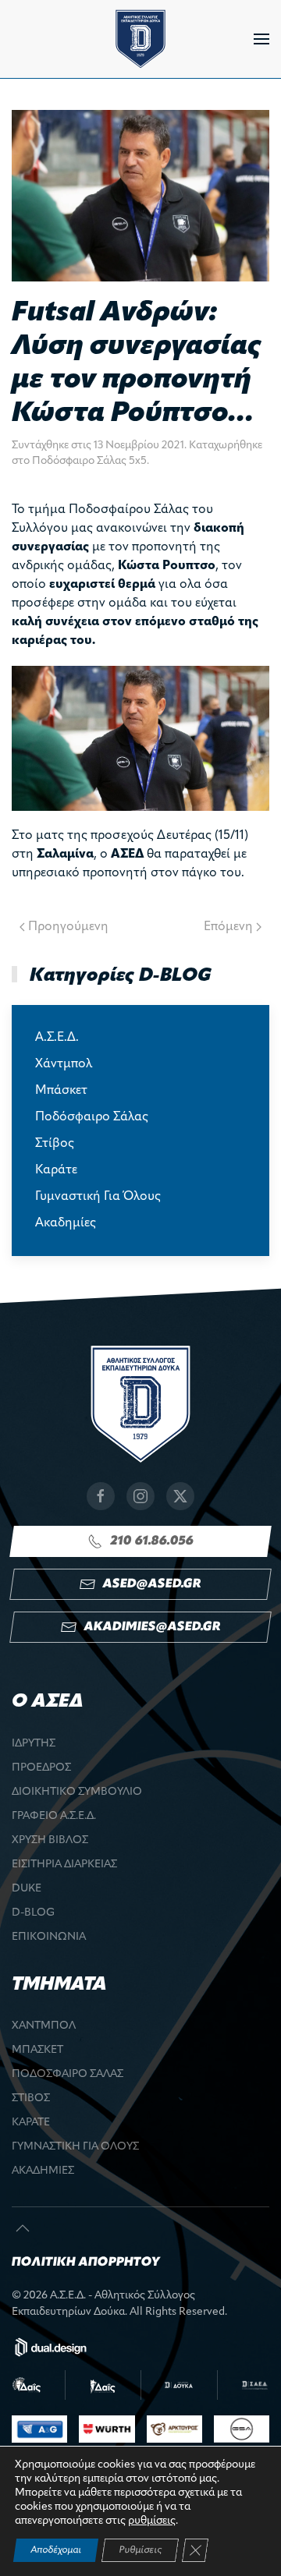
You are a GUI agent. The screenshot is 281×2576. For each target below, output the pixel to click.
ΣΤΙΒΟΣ (31, 2098)
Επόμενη (228, 927)
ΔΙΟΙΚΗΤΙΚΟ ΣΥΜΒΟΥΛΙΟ (77, 1792)
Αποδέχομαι (56, 2550)
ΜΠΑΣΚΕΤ (37, 2050)
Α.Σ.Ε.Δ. (57, 1038)
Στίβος (55, 1144)
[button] (261, 39)
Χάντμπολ (64, 1064)
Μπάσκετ (61, 1091)
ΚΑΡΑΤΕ (31, 2123)
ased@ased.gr (152, 1584)
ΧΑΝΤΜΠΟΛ (44, 2026)
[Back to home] (140, 39)
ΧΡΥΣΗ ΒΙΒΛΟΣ (50, 1840)
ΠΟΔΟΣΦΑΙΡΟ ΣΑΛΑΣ (68, 2074)
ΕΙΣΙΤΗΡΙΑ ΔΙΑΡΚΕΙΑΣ (64, 1865)
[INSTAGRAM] (140, 1496)
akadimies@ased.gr (152, 1627)
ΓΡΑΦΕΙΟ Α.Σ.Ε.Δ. (54, 1816)
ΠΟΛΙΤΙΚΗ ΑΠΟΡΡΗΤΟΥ (86, 2263)
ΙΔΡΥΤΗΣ (34, 1744)
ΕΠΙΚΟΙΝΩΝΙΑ (49, 1937)
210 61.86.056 (152, 1541)
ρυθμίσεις (152, 2521)
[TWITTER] (180, 1496)
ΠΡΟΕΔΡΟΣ (41, 1768)
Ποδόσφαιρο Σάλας (92, 1117)
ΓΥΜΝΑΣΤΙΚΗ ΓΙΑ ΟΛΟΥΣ (75, 2147)
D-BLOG (33, 1913)
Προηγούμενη (68, 927)
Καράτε (56, 1170)
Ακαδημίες (66, 1223)
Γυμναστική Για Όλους (98, 1197)
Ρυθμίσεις (140, 2550)
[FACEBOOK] (101, 1496)
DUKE (27, 1889)
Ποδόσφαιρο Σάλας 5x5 (89, 461)
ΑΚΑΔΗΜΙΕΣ (43, 2171)
